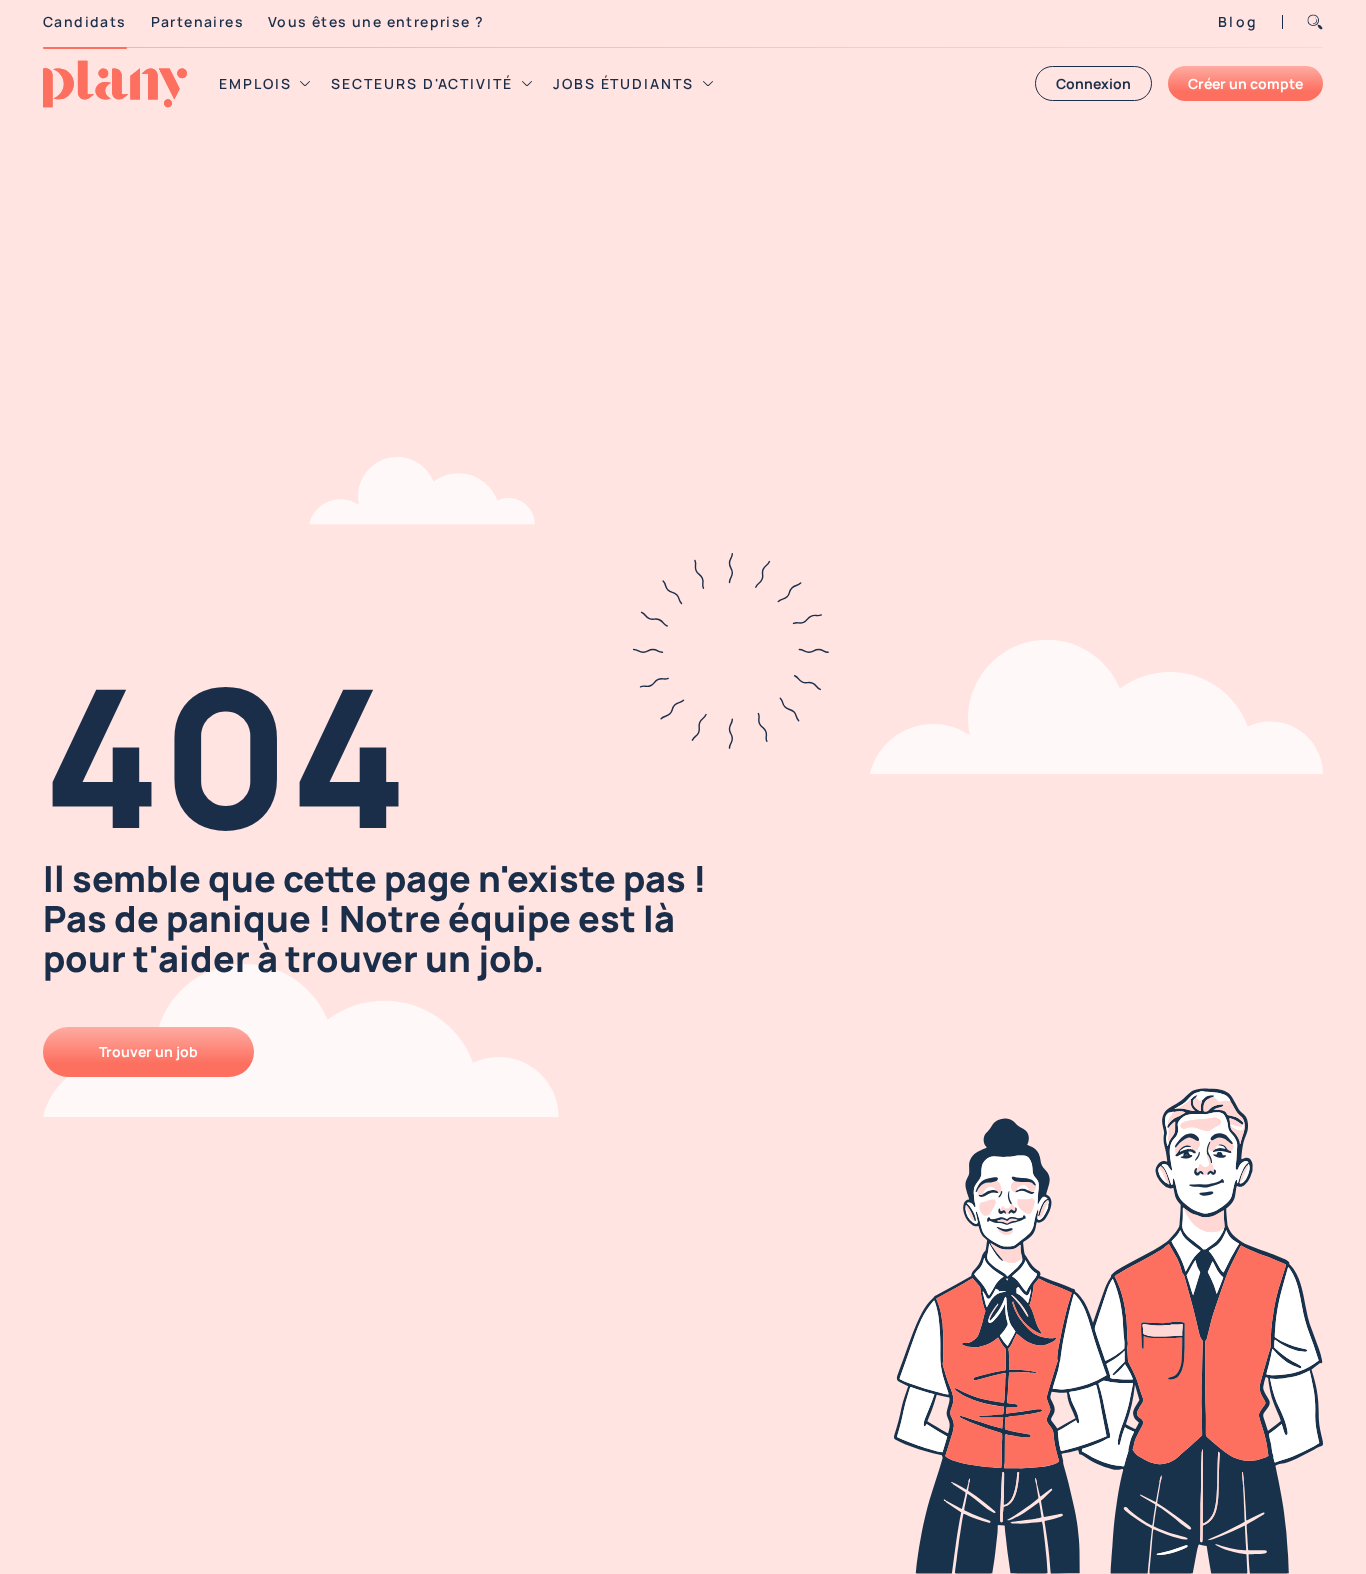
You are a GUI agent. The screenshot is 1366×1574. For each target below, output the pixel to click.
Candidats (85, 21)
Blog (1238, 21)
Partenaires (197, 21)
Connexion (1093, 83)
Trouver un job (148, 1051)
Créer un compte (1245, 83)
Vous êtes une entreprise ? (376, 21)
